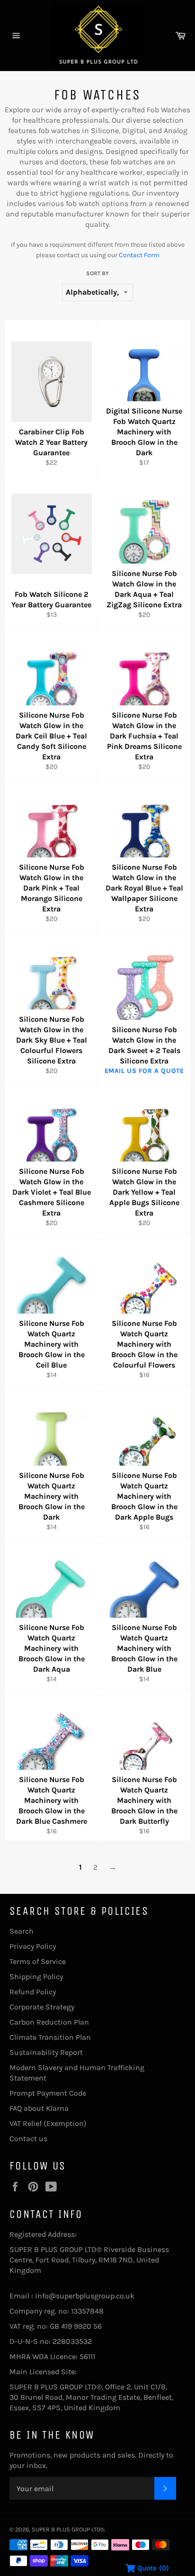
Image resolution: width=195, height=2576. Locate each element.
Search (22, 1931)
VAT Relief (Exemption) (48, 2123)
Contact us (28, 2139)
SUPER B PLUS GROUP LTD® (68, 2529)
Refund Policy (33, 1992)
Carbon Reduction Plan (49, 2022)
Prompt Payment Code (48, 2093)
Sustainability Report (46, 2052)
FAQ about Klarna (39, 2108)
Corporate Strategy (42, 2007)
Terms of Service (38, 1961)
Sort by (97, 273)
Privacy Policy (33, 1946)
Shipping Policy (36, 1977)
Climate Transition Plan (50, 2037)
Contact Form (139, 255)
